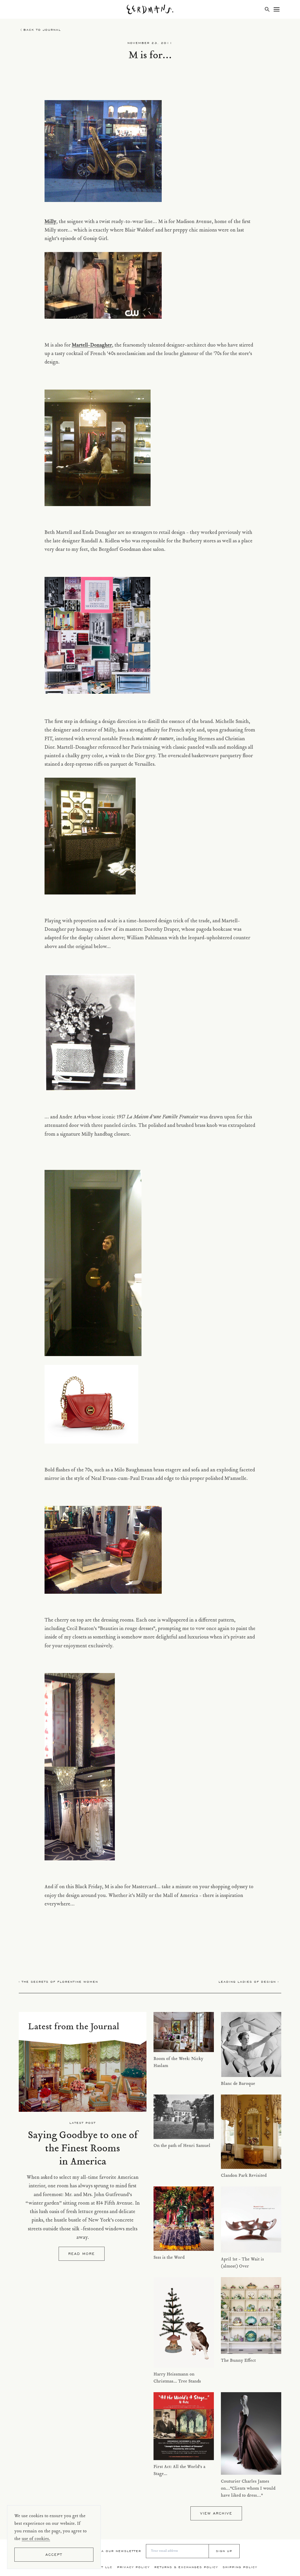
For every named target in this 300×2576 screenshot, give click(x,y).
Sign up (224, 2551)
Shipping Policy (240, 2567)
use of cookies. (36, 2539)
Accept (54, 2554)
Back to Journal (42, 30)
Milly (50, 222)
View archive (216, 2513)
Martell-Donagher (92, 345)
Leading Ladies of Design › (249, 1982)
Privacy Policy (133, 2567)
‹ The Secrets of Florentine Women (58, 1982)
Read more (82, 2254)
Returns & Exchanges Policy (186, 2567)
